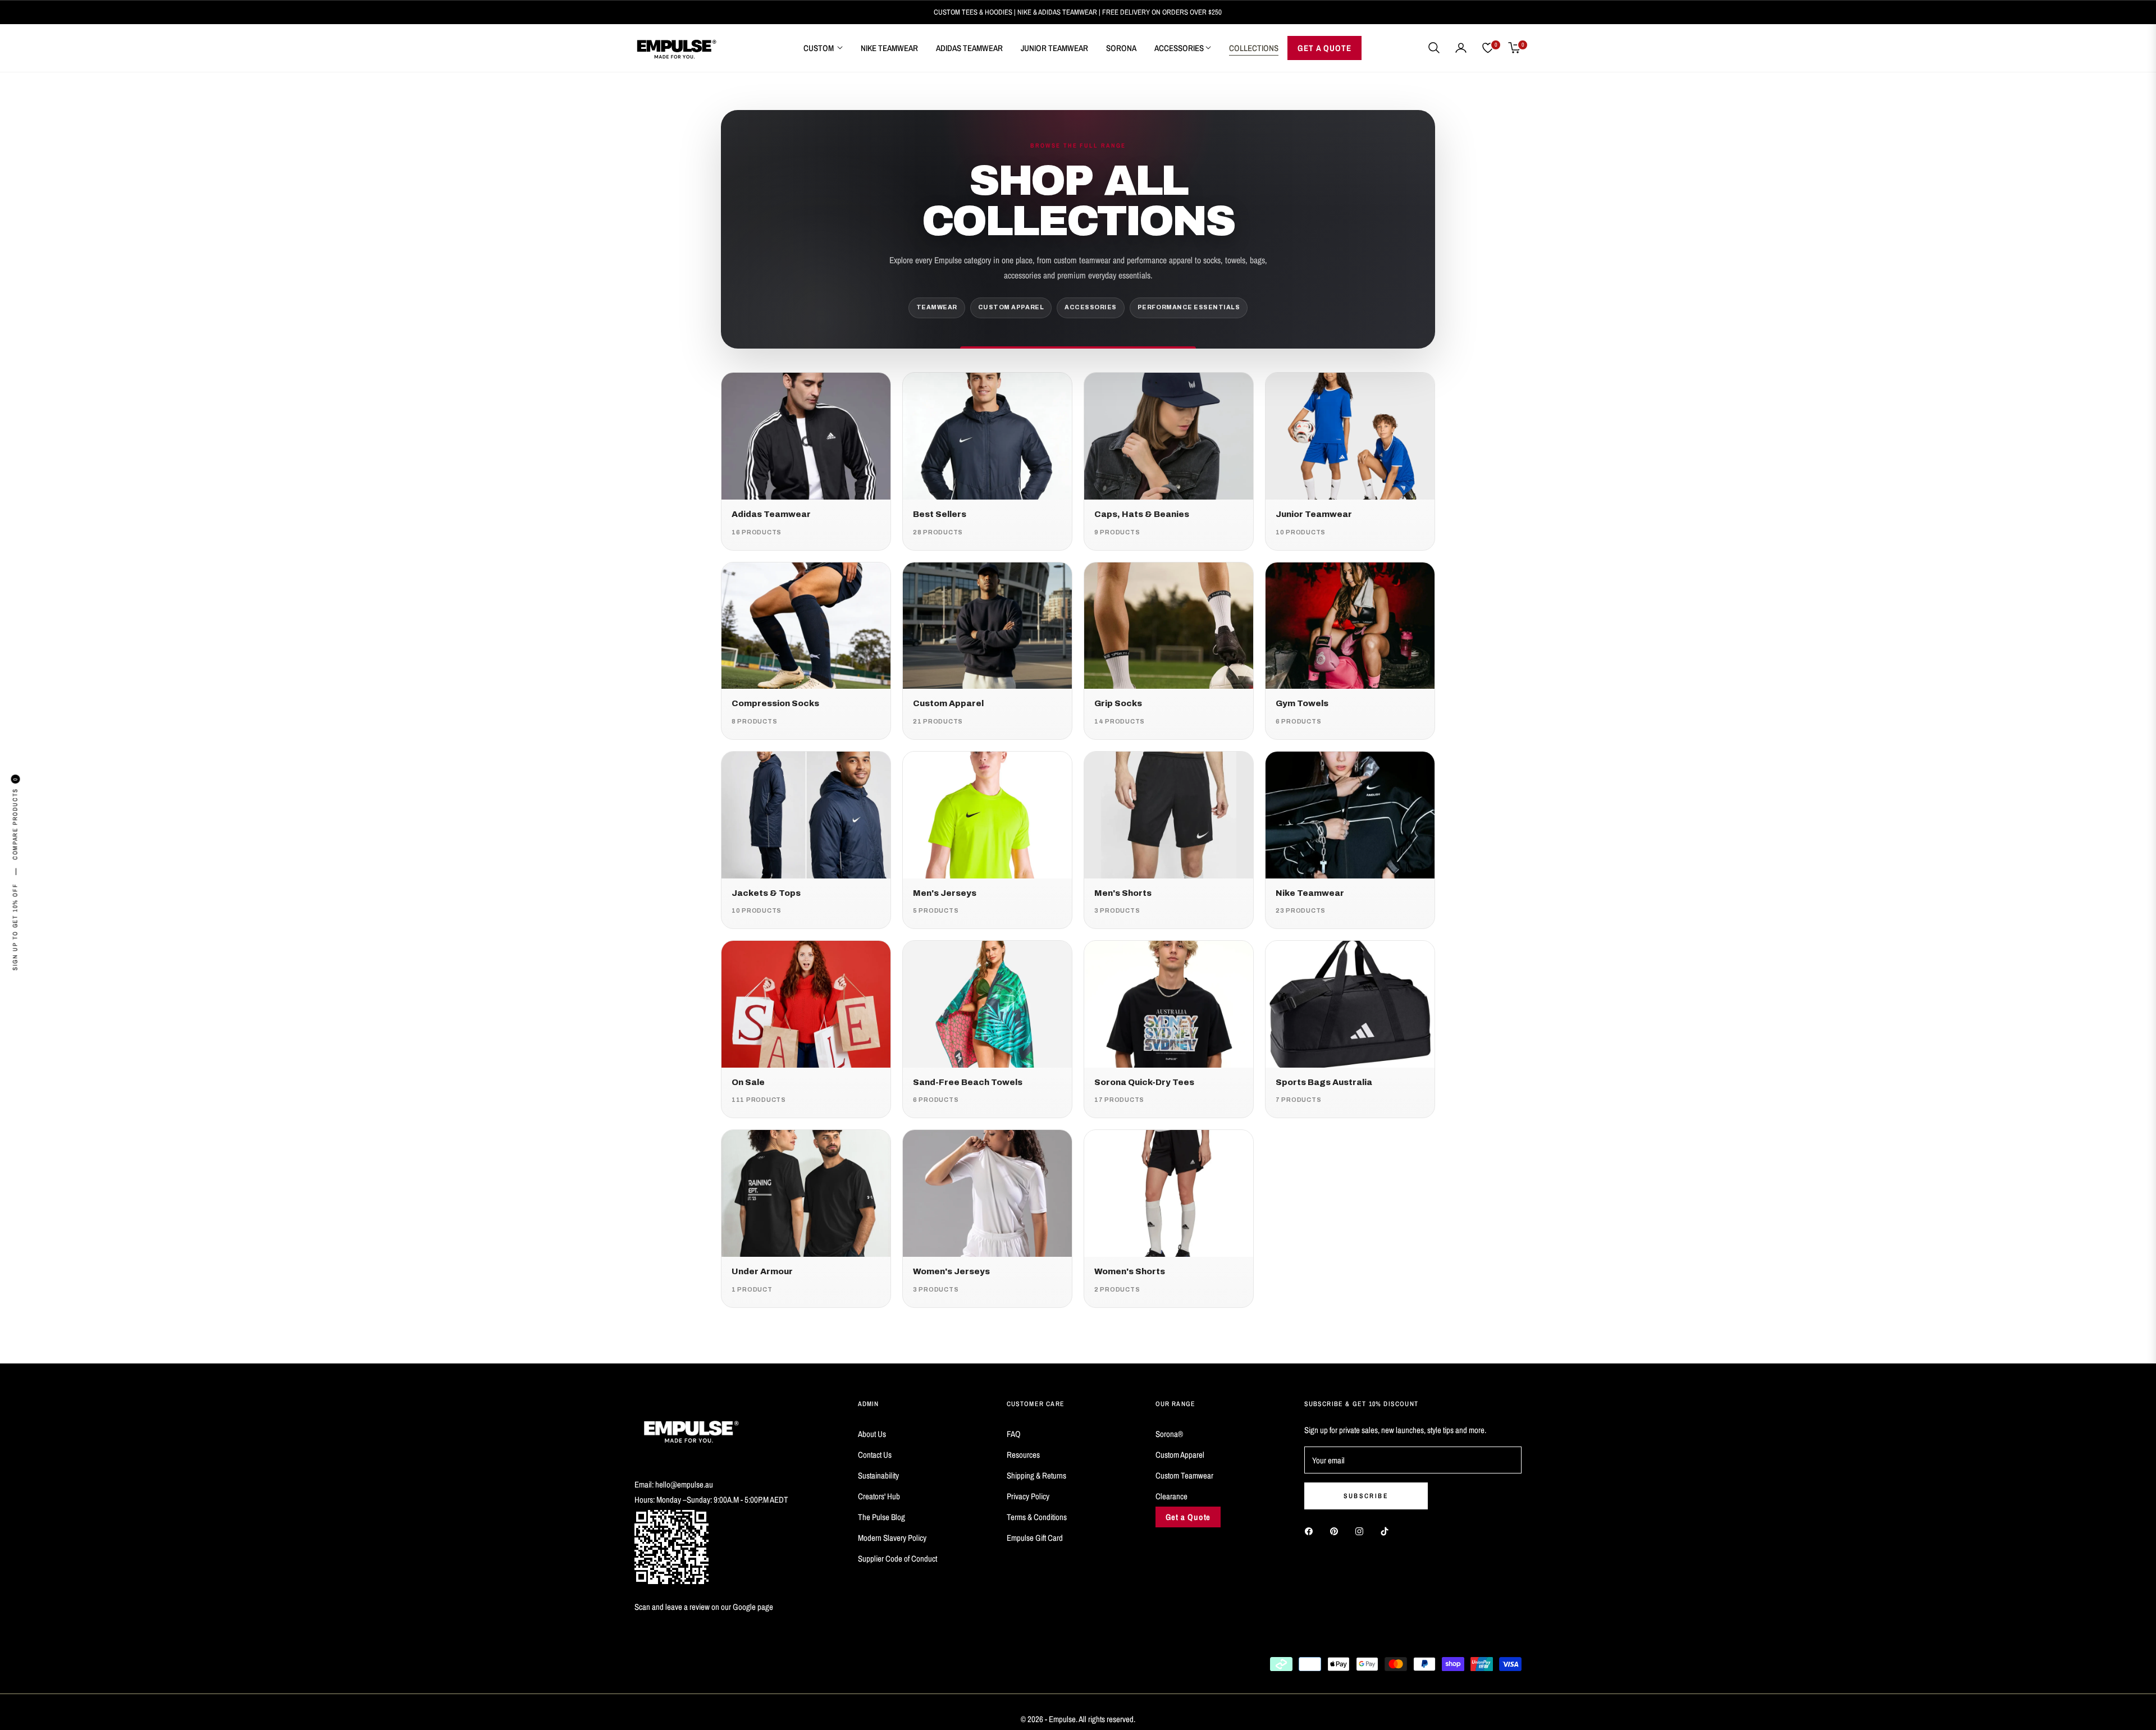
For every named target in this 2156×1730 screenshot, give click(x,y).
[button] (1434, 48)
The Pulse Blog (881, 1517)
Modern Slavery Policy (892, 1538)
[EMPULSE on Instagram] (1362, 1530)
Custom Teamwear (1184, 1475)
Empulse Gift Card (1035, 1538)
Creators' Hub (879, 1496)
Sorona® (1169, 1434)
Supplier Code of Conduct (897, 1559)
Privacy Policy (1028, 1496)
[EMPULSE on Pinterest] (1337, 1530)
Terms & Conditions (1037, 1517)
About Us (872, 1434)
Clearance (1171, 1496)
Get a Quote (1188, 1517)
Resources (1023, 1455)
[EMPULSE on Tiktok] (1387, 1530)
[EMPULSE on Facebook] (1312, 1530)
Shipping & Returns (1036, 1475)
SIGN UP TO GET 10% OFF (15, 927)
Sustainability (878, 1475)
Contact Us (875, 1455)
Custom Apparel (1180, 1455)
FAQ (1014, 1434)
